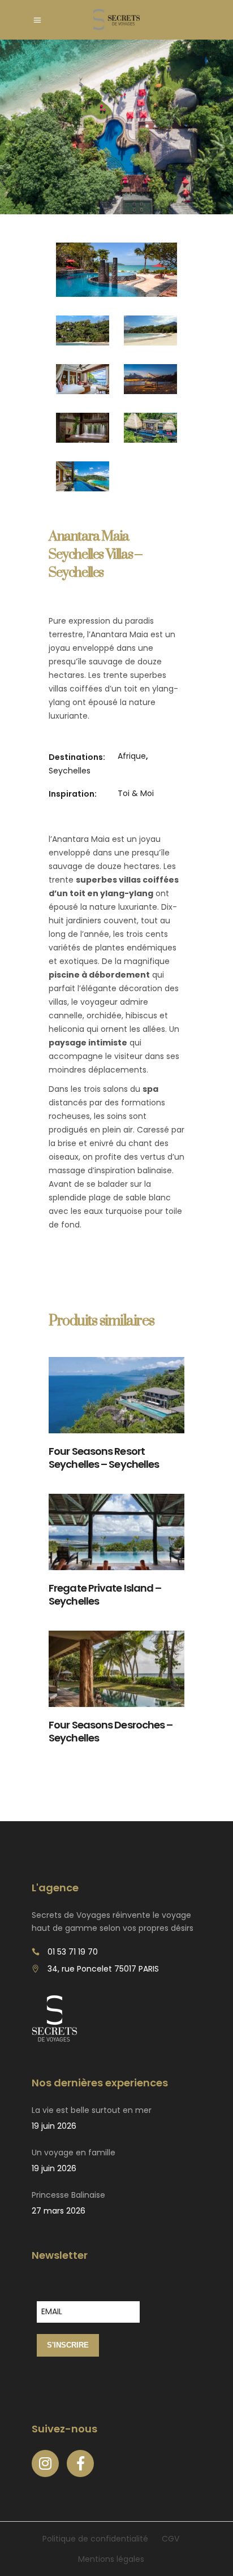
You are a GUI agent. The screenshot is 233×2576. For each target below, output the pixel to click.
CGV (171, 2539)
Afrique (132, 756)
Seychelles (70, 771)
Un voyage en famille (74, 2153)
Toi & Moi (136, 793)
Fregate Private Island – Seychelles (105, 1594)
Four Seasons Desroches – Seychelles (111, 1731)
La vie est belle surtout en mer (92, 2110)
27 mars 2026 (59, 2211)
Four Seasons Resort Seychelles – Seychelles (104, 1458)
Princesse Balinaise (68, 2195)
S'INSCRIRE (68, 2345)
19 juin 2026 (54, 2126)
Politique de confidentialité (95, 2539)
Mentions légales (111, 2559)
